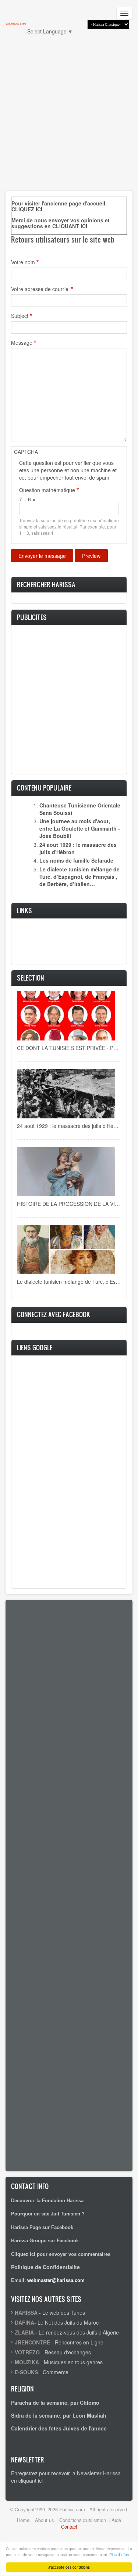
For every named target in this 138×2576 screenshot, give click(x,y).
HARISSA (26, 2312)
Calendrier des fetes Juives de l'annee (59, 2428)
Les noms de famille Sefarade (76, 860)
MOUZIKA (27, 2362)
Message (22, 343)
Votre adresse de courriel (40, 289)
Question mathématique (47, 490)
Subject (20, 316)
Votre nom (23, 262)
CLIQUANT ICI (70, 226)
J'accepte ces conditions (69, 2567)
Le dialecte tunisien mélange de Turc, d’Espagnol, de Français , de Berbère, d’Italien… (79, 877)
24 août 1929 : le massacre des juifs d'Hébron (69, 1126)
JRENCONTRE (32, 2342)
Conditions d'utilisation (83, 2520)
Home (23, 2520)
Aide (116, 2520)
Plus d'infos (119, 2554)
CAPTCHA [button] (26, 452)
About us (44, 2520)
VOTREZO (27, 2352)
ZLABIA (24, 2332)
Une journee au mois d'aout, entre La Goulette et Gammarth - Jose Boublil (80, 828)
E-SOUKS (26, 2372)
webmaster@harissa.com (56, 2280)
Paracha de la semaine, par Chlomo (55, 2403)
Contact (69, 2527)
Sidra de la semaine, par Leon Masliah (59, 2415)
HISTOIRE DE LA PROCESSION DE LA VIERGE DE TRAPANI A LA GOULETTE (69, 1204)
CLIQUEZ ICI (27, 209)
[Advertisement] (69, 117)
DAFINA (24, 2322)
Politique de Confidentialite (45, 2267)
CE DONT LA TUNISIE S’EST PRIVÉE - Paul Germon (69, 1048)
